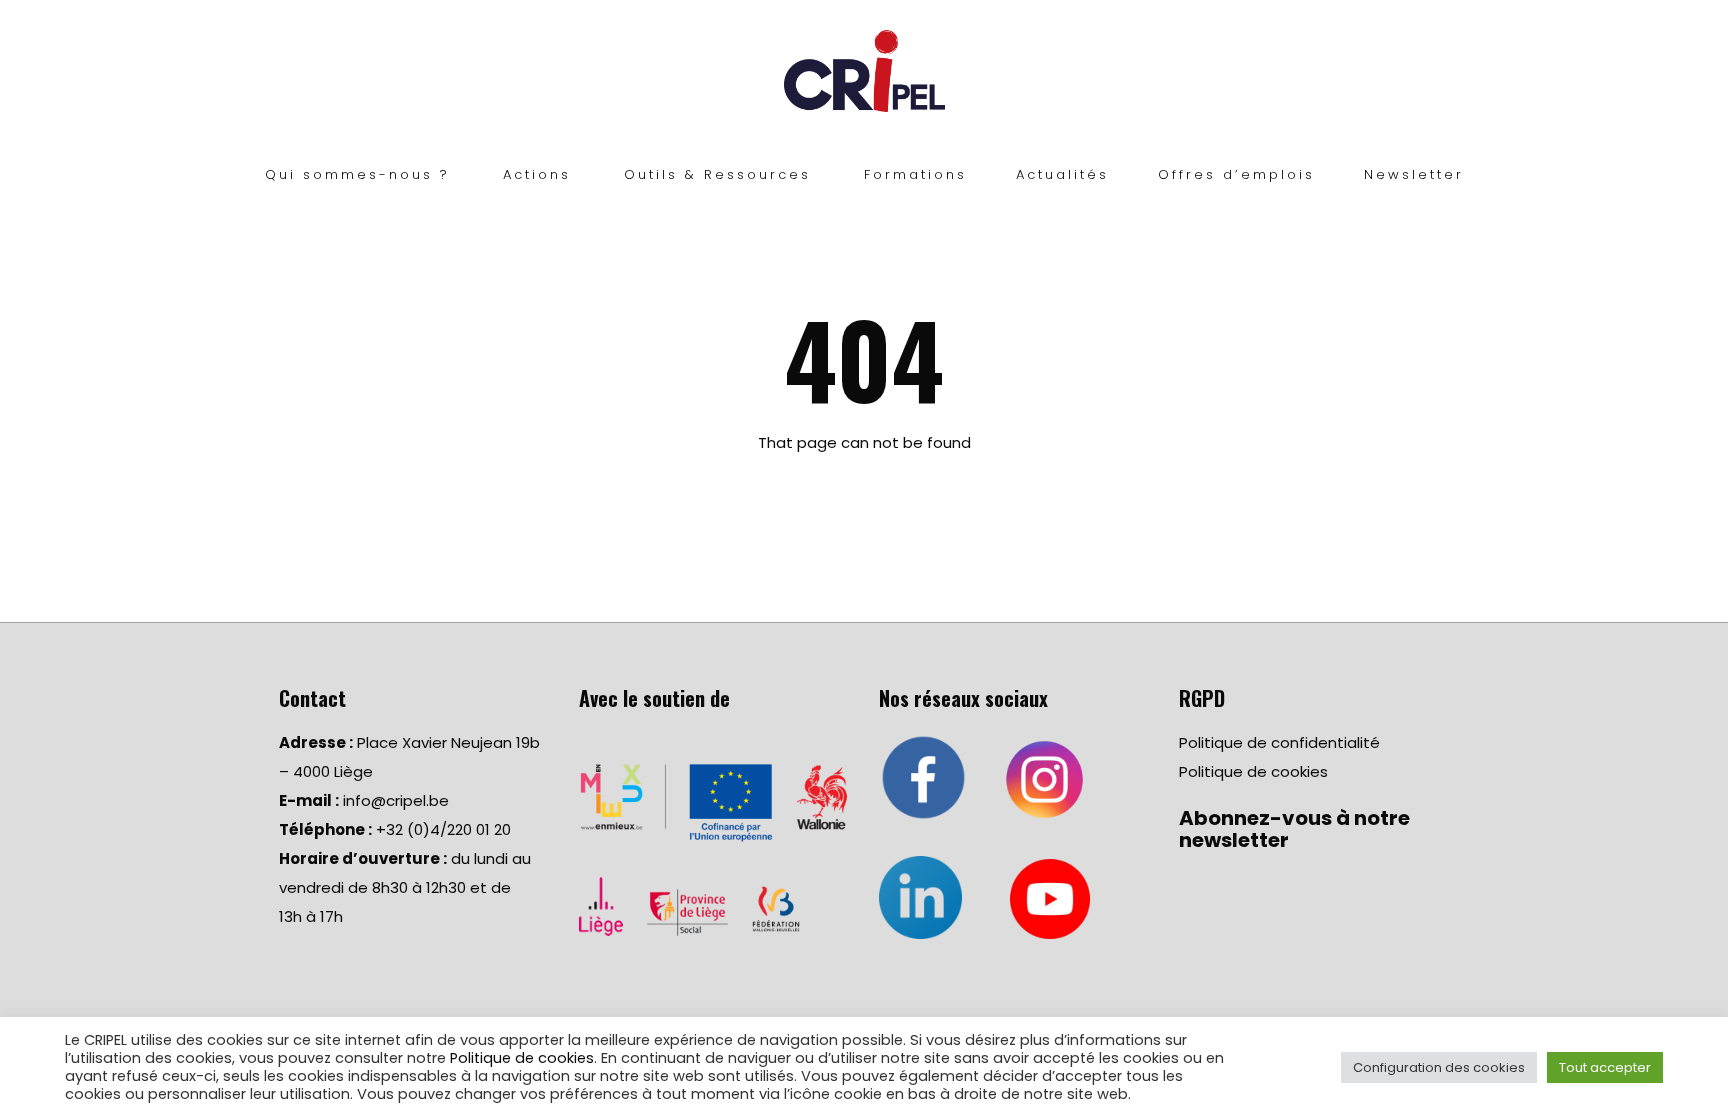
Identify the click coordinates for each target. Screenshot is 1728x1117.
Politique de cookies (1253, 771)
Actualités (1062, 174)
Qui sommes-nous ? (357, 174)
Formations (915, 174)
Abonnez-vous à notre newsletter (1294, 829)
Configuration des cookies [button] (1439, 1067)
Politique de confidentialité (1279, 742)
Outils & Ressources (717, 174)
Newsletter (1414, 174)
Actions (537, 174)
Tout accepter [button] (1605, 1067)
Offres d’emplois (1236, 174)
